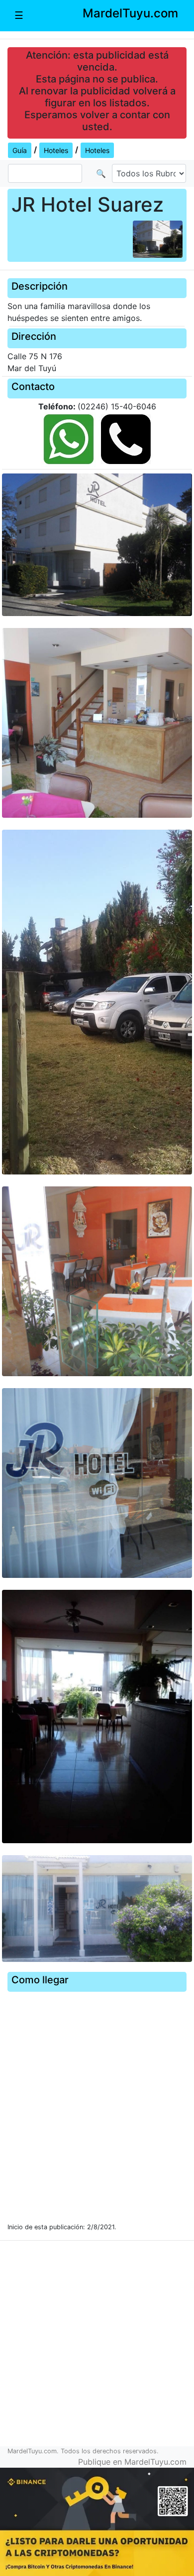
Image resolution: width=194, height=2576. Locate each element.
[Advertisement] (97, 2347)
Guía (20, 150)
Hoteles (56, 150)
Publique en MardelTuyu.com (132, 2462)
